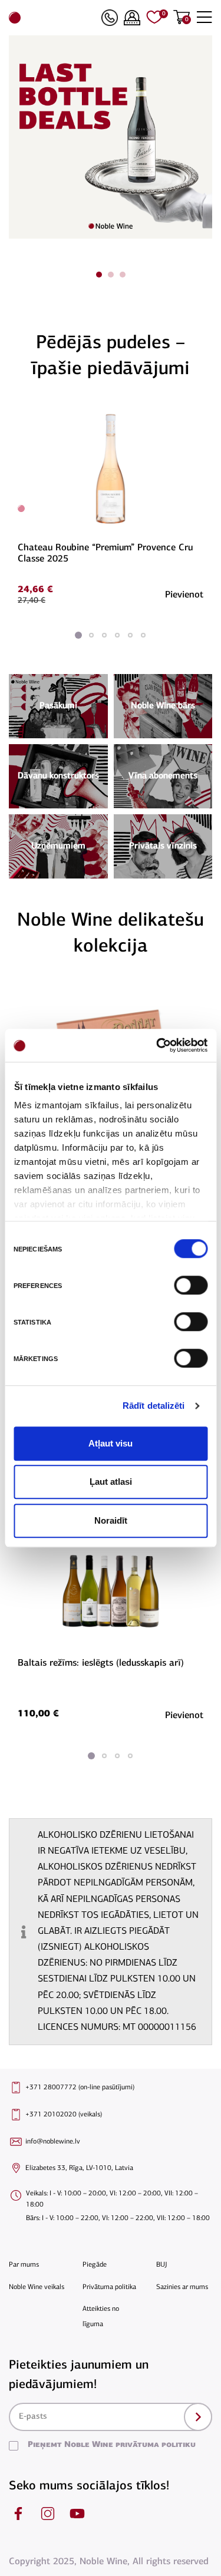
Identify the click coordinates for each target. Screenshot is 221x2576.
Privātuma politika (109, 2287)
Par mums (24, 2265)
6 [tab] (143, 635)
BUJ (162, 2265)
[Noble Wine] (52, 18)
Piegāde (95, 2265)
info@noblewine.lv (53, 2142)
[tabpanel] (111, 505)
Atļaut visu (111, 1443)
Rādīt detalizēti (154, 1406)
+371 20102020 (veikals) (64, 2115)
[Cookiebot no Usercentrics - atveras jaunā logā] (157, 1045)
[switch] (189, 1285)
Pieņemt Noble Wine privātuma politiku (112, 2445)
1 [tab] (99, 275)
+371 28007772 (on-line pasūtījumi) (80, 2088)
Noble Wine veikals (37, 2287)
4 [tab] (117, 635)
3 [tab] (123, 275)
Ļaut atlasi (111, 1482)
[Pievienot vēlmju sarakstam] (202, 412)
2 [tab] (111, 275)
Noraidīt (111, 1520)
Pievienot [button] (184, 595)
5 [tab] (130, 635)
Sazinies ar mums (182, 2287)
